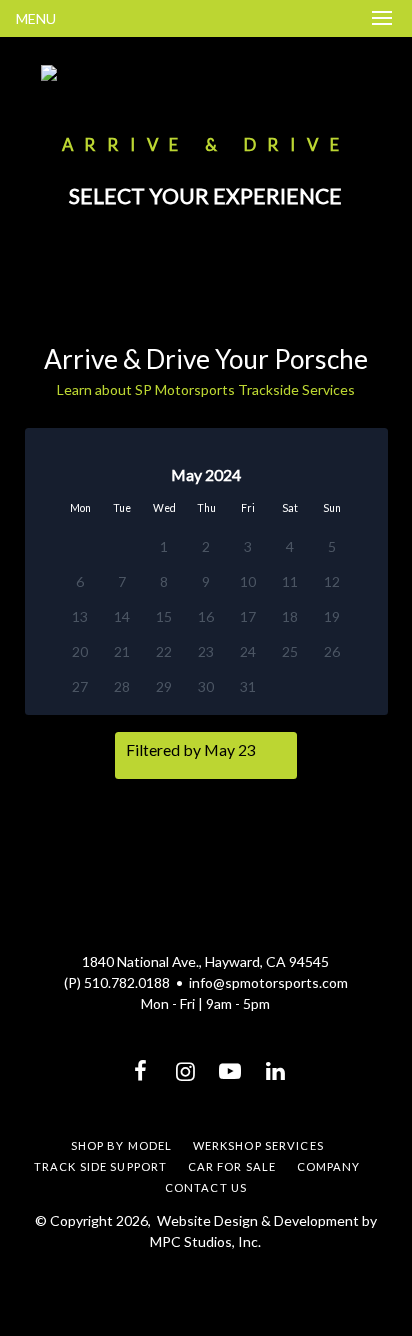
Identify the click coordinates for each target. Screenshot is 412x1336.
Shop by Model (122, 1145)
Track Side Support (100, 1166)
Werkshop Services (258, 1145)
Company (329, 1166)
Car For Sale (232, 1166)
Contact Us (206, 1187)
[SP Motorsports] (206, 73)
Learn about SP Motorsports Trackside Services (206, 389)
